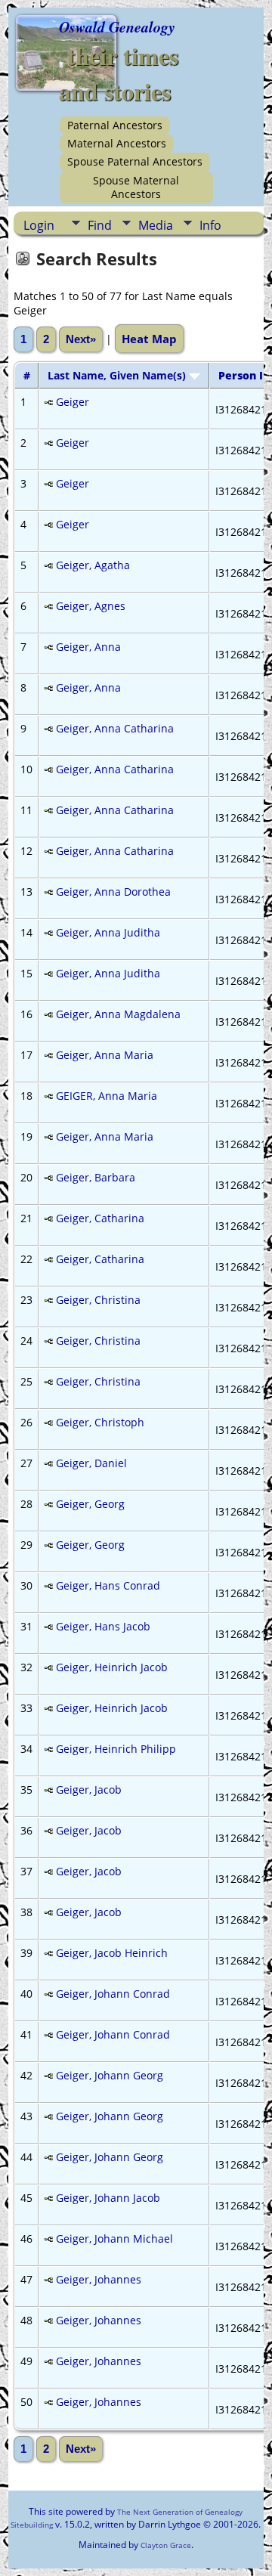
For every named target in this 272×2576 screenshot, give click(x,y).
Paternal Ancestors (115, 125)
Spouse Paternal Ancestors (135, 161)
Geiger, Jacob (89, 1790)
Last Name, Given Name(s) (118, 375)
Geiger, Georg (90, 1504)
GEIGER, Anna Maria (107, 1096)
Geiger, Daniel (91, 1463)
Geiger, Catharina (100, 1218)
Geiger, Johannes (99, 2279)
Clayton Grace (166, 2545)
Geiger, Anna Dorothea (113, 892)
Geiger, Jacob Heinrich (112, 1953)
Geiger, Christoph (100, 1422)
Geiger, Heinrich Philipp (116, 1749)
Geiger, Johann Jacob (108, 2198)
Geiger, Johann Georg (110, 2075)
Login (39, 225)
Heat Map (149, 339)
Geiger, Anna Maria (105, 1055)
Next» (81, 339)
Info (210, 225)
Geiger (73, 402)
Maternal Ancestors (117, 143)
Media (156, 225)
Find (100, 225)
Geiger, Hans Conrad (108, 1585)
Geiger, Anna (88, 647)
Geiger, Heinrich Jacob (112, 1667)
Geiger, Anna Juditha (108, 932)
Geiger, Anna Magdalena (118, 1014)
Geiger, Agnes (91, 606)
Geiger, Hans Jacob (103, 1626)
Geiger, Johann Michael (114, 2239)
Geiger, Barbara (96, 1177)
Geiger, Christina (98, 1300)
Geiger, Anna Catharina (115, 728)
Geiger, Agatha (93, 565)
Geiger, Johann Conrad (113, 1994)
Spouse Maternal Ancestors (136, 187)
